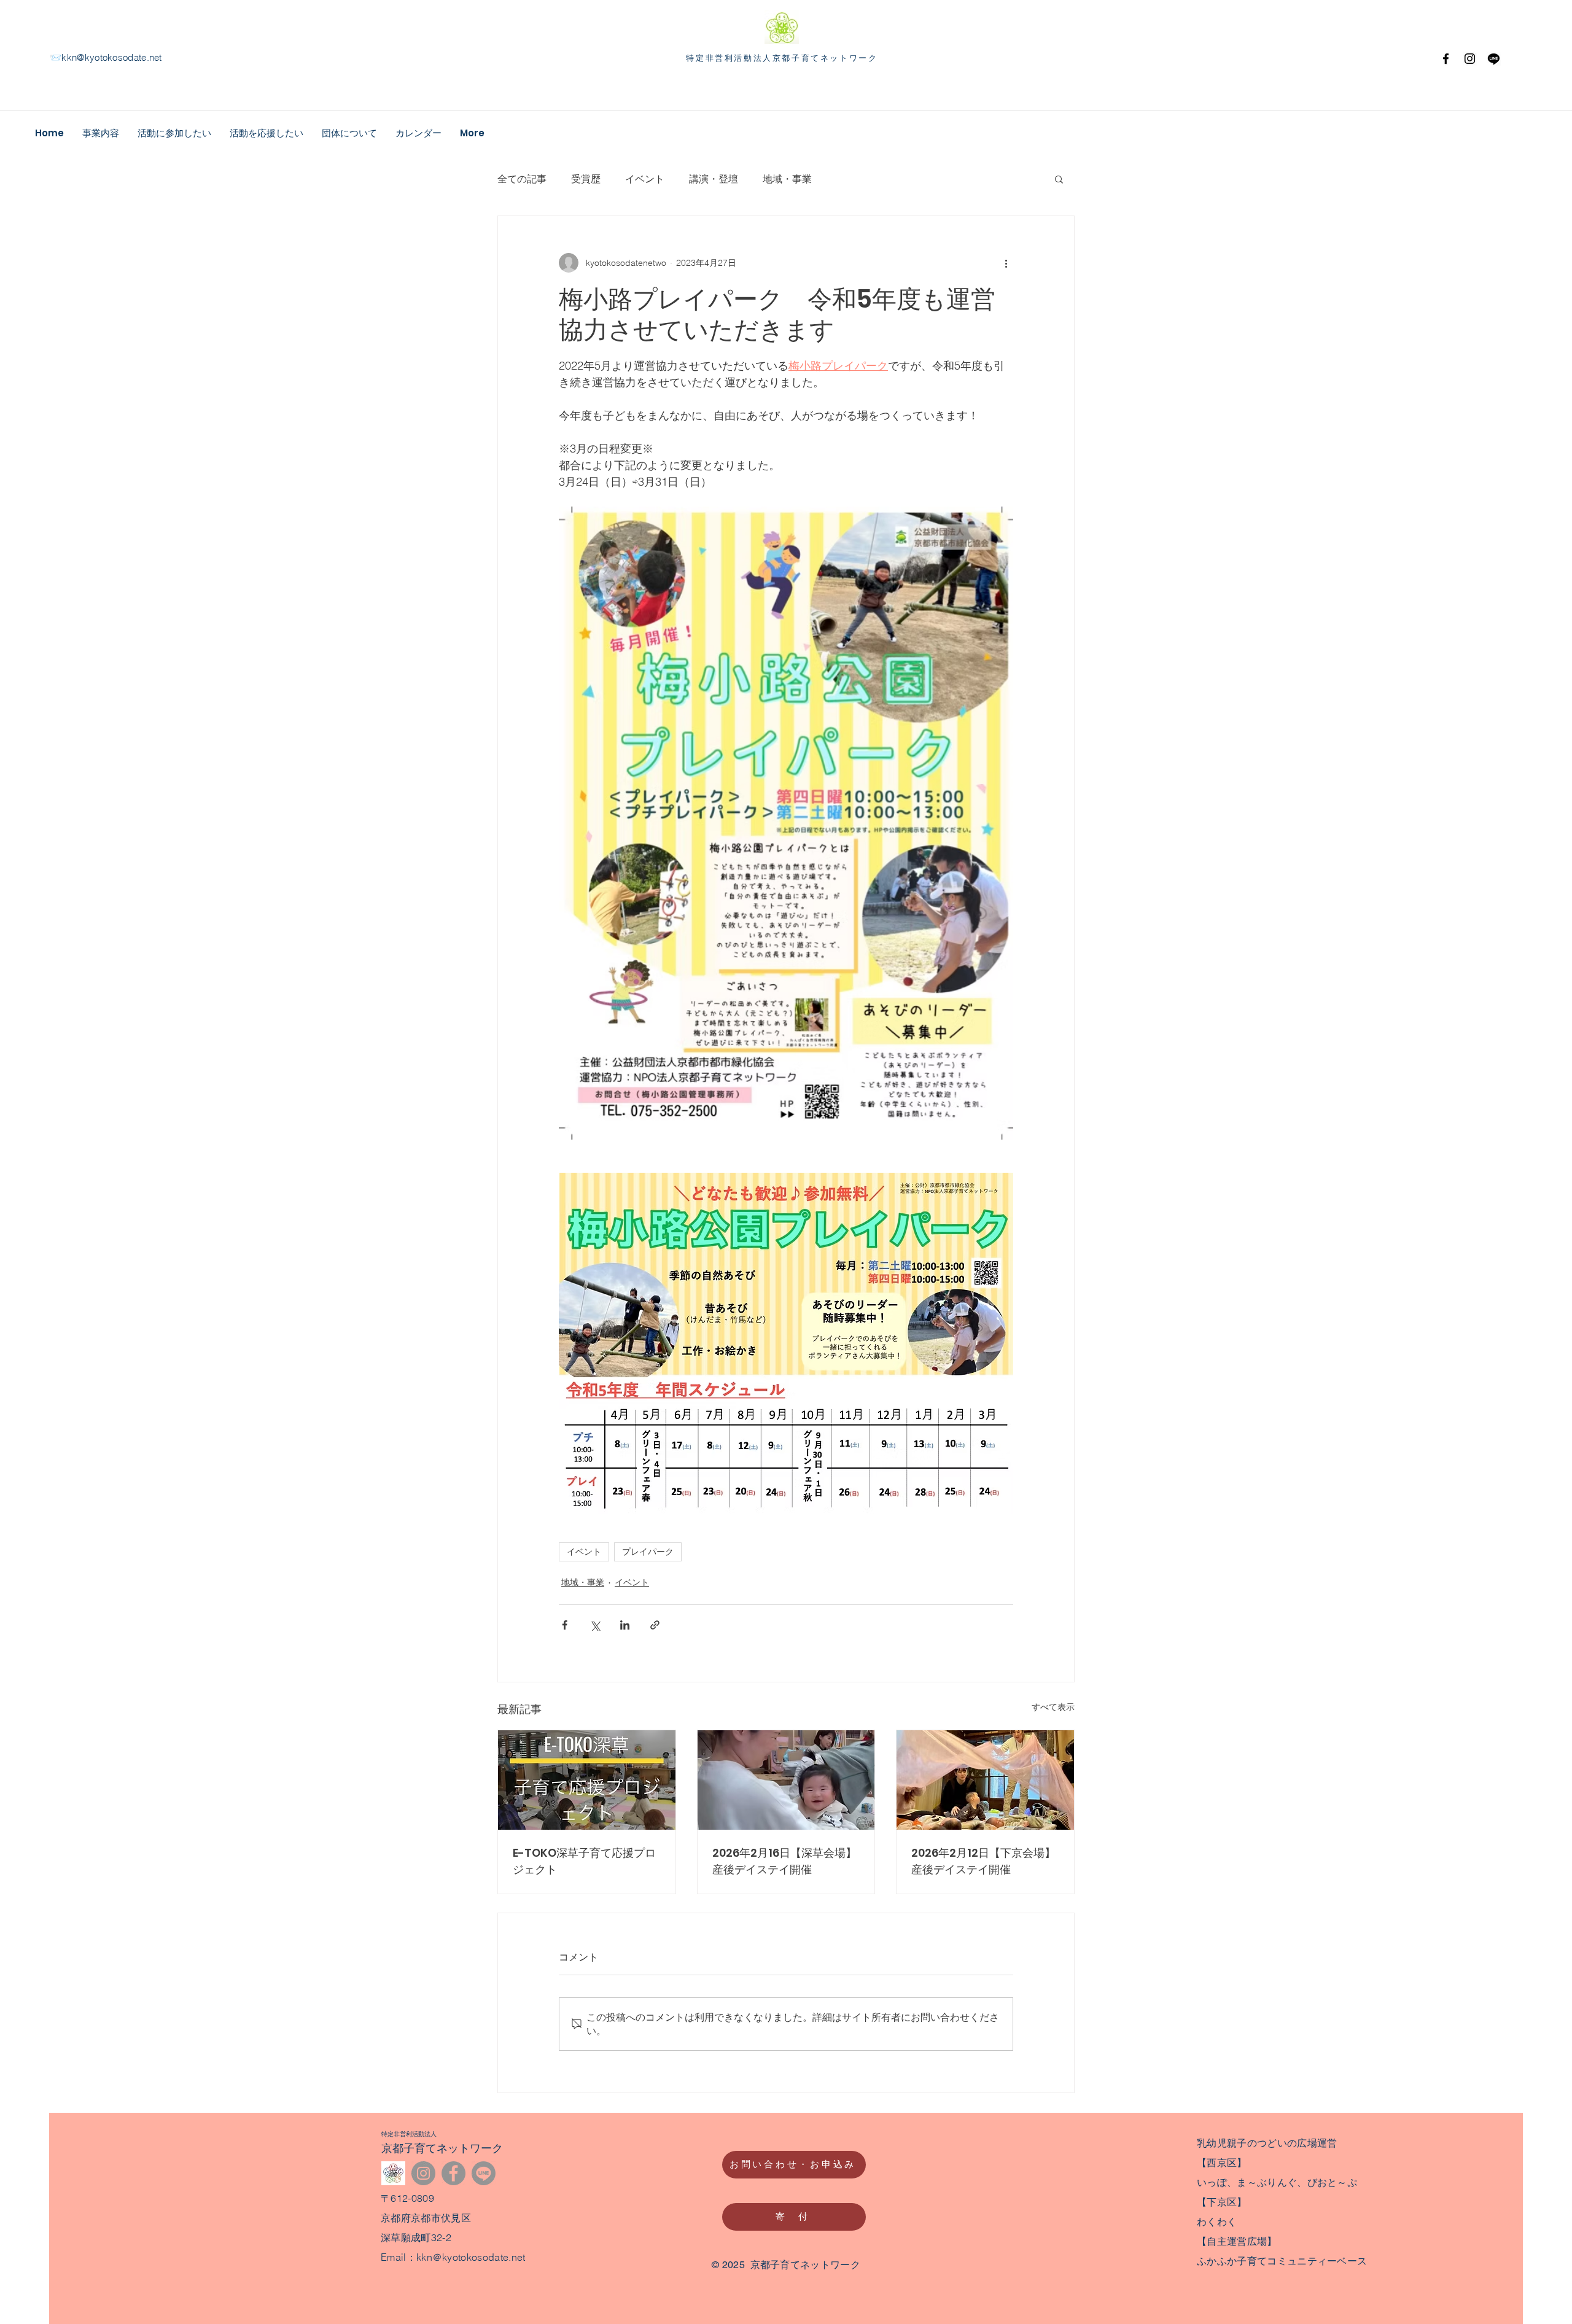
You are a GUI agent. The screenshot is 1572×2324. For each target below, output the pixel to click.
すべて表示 (1053, 1707)
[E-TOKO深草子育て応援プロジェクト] (587, 1780)
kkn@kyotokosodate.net (111, 57)
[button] (1059, 179)
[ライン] (1494, 59)
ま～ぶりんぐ (1267, 2182)
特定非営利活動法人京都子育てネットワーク (782, 57)
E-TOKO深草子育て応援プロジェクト (584, 1861)
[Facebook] (1446, 59)
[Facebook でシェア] (565, 1625)
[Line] (484, 2173)
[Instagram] (1470, 59)
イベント (645, 179)
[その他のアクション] (1006, 263)
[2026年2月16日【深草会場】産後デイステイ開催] (786, 1780)
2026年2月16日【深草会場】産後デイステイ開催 (784, 1861)
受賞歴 (586, 179)
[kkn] (393, 2173)
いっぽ (1212, 2182)
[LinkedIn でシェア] (625, 1625)
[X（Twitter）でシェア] (595, 1625)
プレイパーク (648, 1552)
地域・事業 (787, 179)
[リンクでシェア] (655, 1625)
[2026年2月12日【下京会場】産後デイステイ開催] (985, 1780)
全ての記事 (522, 179)
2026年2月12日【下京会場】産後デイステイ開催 (983, 1861)
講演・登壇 (714, 179)
